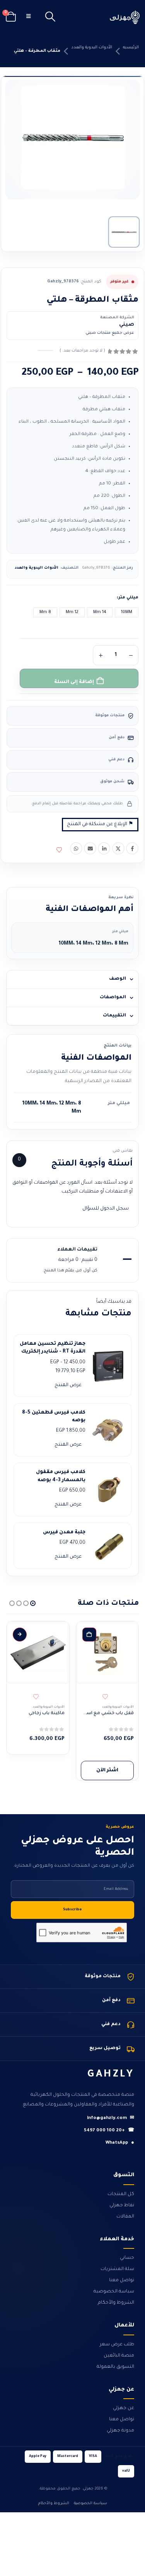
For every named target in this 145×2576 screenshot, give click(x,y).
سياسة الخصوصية (114, 2292)
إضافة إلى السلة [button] (89, 1635)
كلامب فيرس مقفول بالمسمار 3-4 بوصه (61, 1476)
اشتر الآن (107, 1771)
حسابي (127, 2258)
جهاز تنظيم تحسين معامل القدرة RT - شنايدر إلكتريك (53, 1348)
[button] (50, 17)
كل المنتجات (121, 2194)
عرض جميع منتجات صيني (110, 333)
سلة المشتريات (117, 2269)
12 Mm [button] (72, 612)
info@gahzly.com (111, 2118)
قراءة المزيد (20, 1635)
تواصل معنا (122, 2280)
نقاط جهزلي (122, 2206)
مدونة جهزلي (120, 2431)
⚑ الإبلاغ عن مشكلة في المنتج (100, 824)
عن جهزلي (124, 2408)
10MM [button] (127, 612)
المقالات (125, 2217)
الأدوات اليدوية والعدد (92, 48)
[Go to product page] (107, 1653)
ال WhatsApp (76, 848)
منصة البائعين (119, 2356)
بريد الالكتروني (90, 848)
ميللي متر (128, 598)
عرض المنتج (68, 1385)
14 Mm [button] (100, 612)
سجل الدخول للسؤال (106, 1209)
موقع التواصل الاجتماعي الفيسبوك (132, 848)
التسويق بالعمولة (115, 2367)
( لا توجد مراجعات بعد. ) (82, 351)
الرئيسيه (131, 48)
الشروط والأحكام (116, 2303)
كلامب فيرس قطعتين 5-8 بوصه (54, 1417)
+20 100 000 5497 (109, 2131)
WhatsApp (120, 2143)
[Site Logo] (125, 17)
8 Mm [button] (45, 612)
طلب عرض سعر (117, 2345)
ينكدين (104, 848)
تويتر (118, 848)
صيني (127, 325)
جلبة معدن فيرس (64, 1533)
